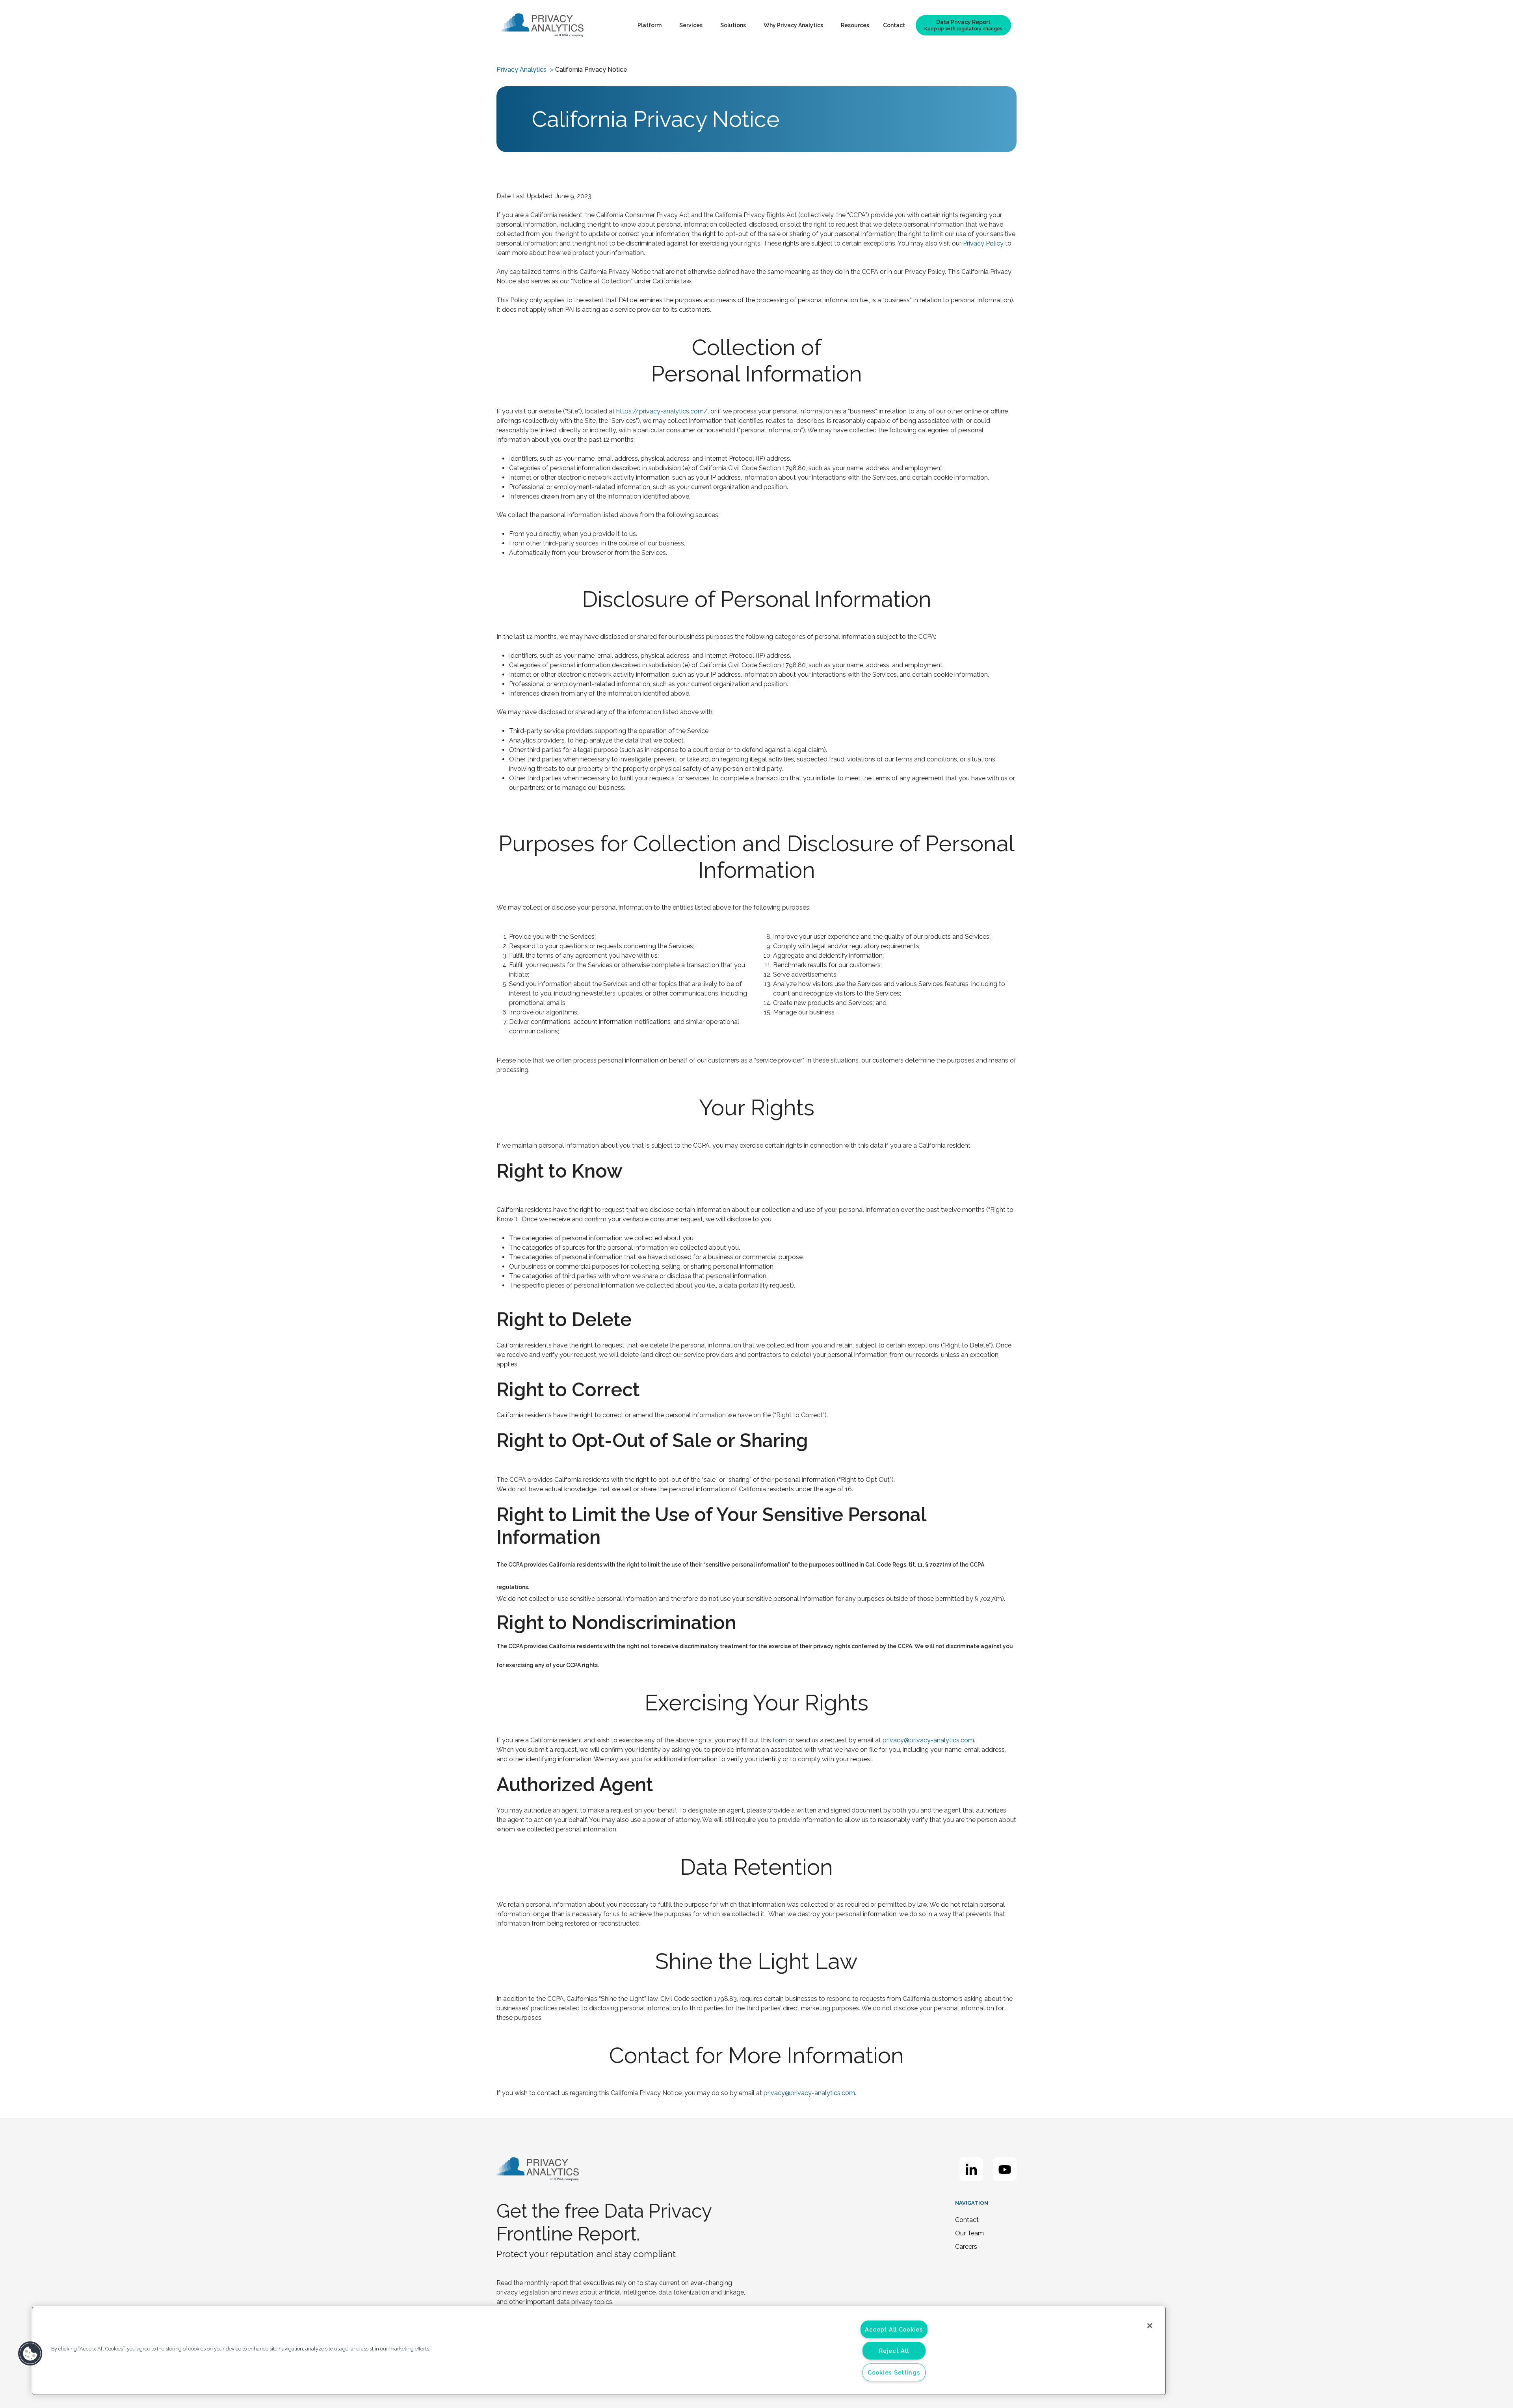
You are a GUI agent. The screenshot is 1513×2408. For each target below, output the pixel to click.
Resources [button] (855, 25)
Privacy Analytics (521, 70)
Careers (966, 2247)
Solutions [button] (733, 25)
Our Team (969, 2233)
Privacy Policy (983, 243)
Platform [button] (650, 25)
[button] (30, 2354)
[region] (599, 2351)
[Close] (1150, 2326)
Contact (894, 25)
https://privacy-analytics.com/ (662, 411)
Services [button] (691, 25)
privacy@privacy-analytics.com (928, 1740)
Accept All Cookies (894, 2329)
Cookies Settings (894, 2372)
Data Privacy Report (963, 25)
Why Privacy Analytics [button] (793, 25)
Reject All (894, 2351)
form (780, 1740)
